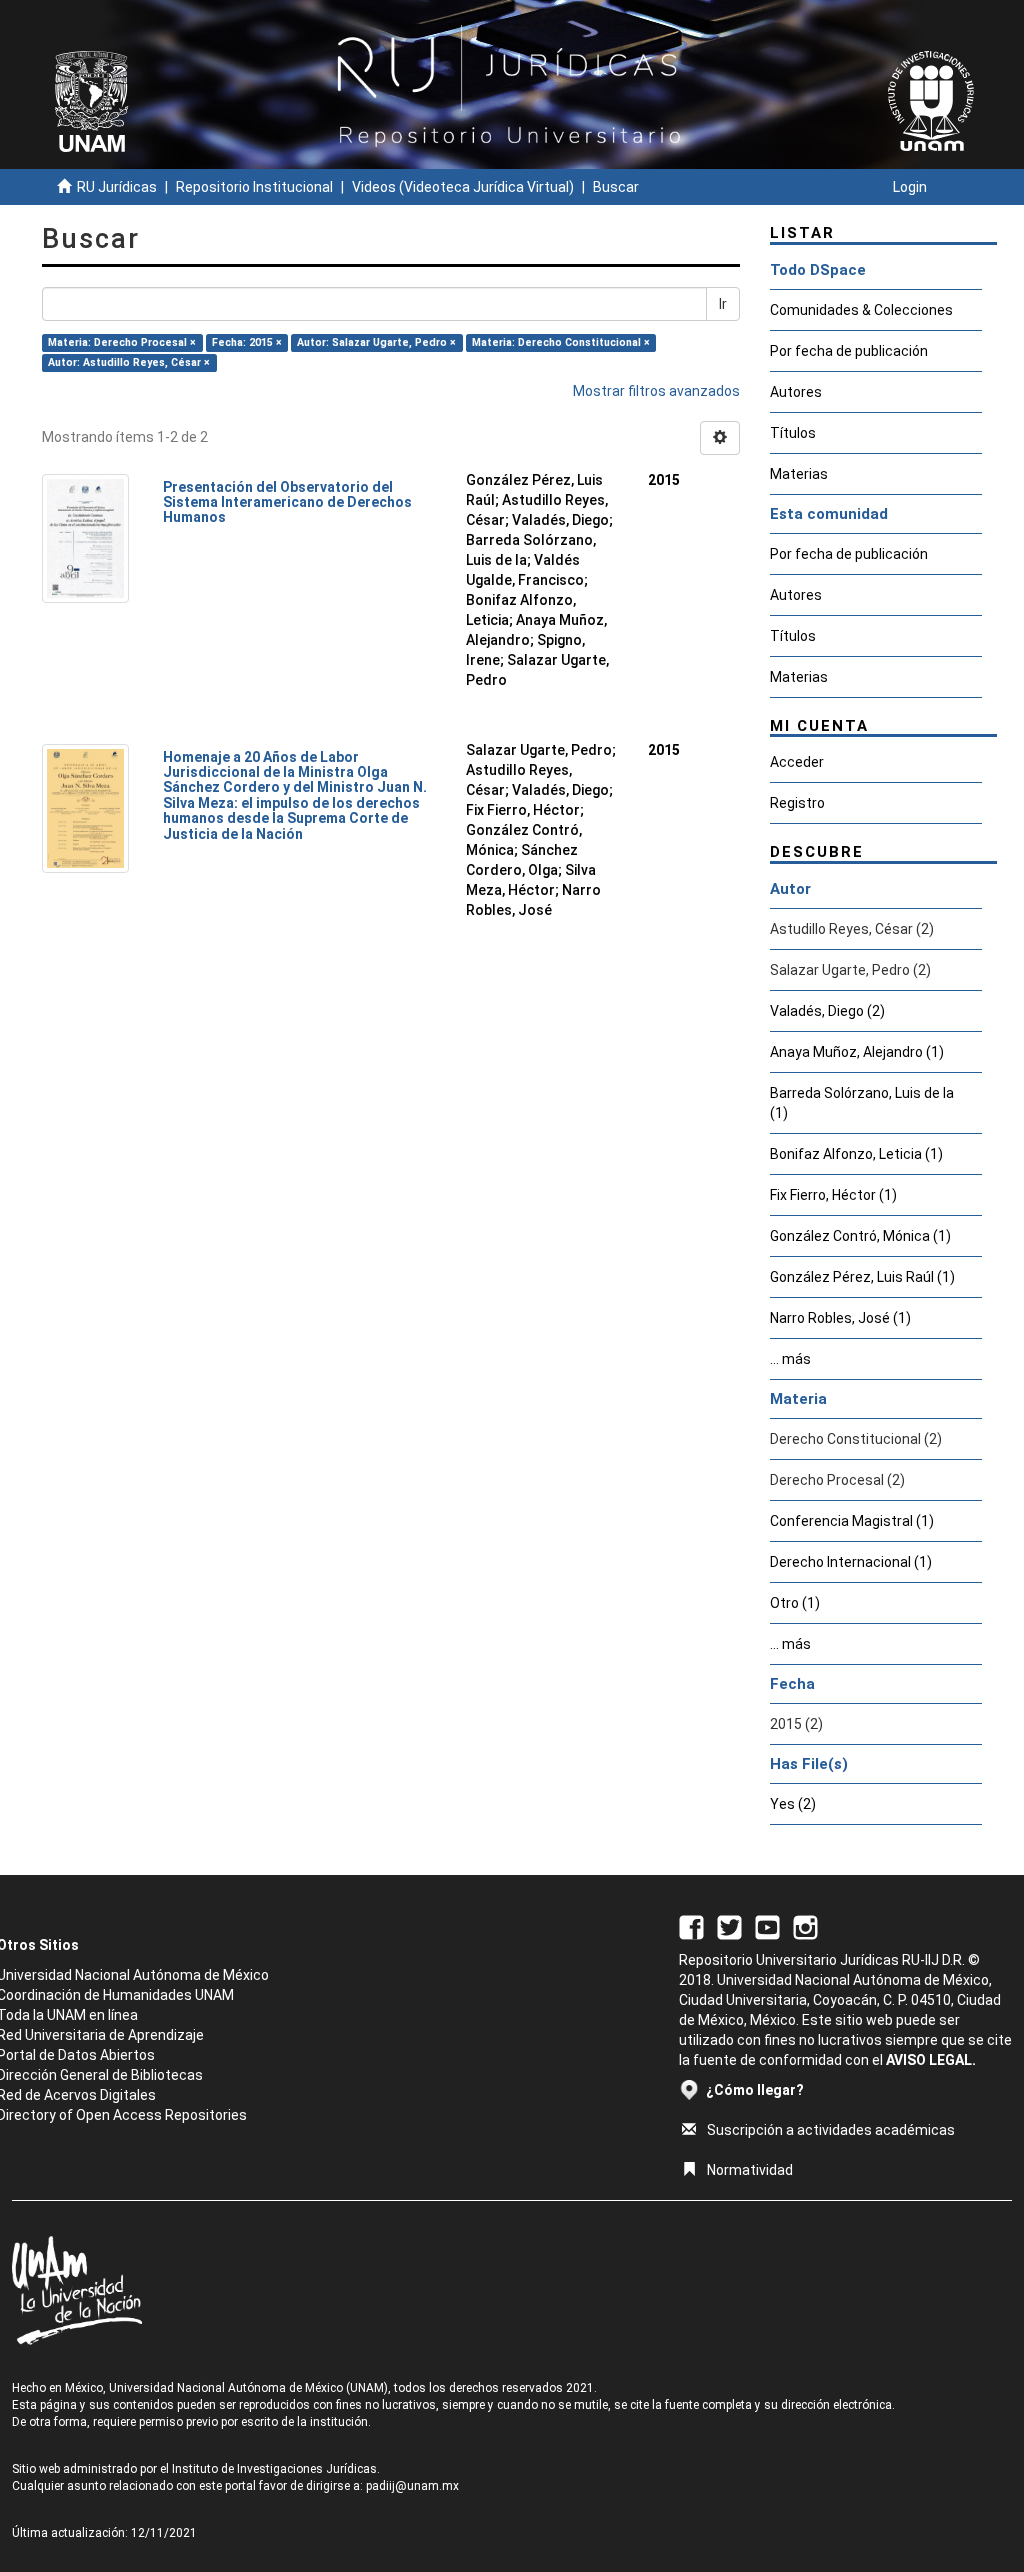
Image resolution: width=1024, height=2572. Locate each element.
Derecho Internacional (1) (851, 1562)
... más (790, 1359)
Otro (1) (795, 1603)
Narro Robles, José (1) (840, 1318)
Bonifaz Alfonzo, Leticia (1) (856, 1154)
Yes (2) (793, 1804)
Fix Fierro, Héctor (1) (833, 1195)
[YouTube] (767, 1926)
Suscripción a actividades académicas (831, 2130)
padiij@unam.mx (412, 2486)
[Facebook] (691, 1926)
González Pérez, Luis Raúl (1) (862, 1277)
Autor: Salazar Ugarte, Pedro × (376, 342)
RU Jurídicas (117, 187)
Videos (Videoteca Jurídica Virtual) (463, 187)
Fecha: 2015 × (247, 342)
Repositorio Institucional (254, 187)
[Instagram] (805, 1926)
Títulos (793, 433)
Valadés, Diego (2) (827, 1011)
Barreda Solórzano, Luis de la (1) (862, 1103)
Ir (723, 304)
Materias (799, 474)
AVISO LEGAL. (931, 2060)
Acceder (797, 762)
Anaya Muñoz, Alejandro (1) (857, 1052)
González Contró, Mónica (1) (860, 1236)
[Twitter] (729, 1926)
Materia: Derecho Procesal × (122, 342)
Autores (796, 392)
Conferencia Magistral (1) (852, 1521)
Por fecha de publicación (849, 351)
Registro (797, 803)
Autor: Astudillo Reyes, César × (129, 362)
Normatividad (750, 2170)
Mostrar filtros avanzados (656, 391)
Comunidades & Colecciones (861, 310)
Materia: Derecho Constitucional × (561, 342)
